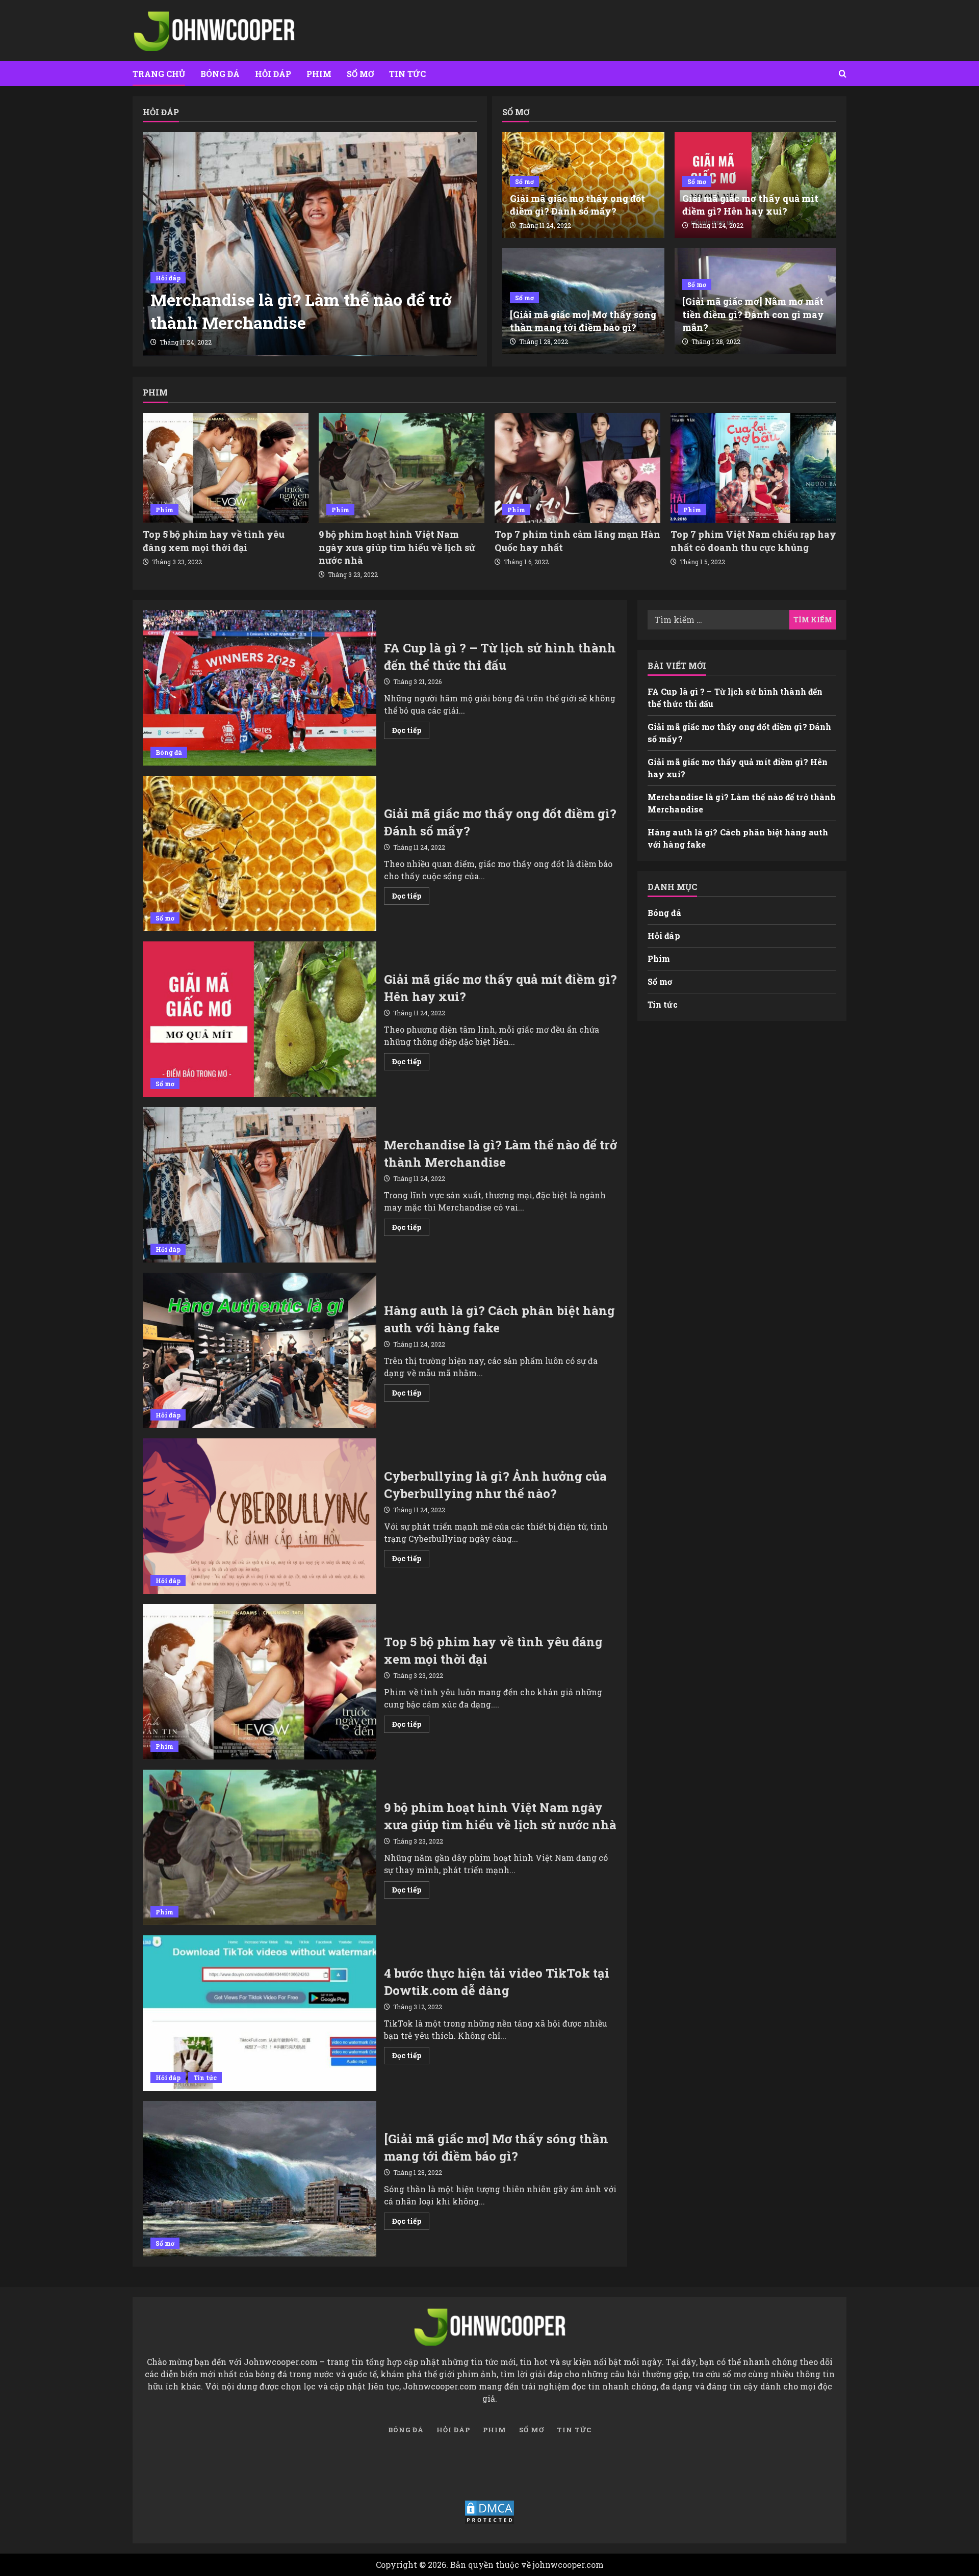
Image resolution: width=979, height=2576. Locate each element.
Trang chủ (159, 74)
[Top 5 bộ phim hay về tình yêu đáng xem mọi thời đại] (226, 468)
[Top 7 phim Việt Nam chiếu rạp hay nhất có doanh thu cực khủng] (753, 468)
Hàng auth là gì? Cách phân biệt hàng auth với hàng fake (260, 1350)
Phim (319, 74)
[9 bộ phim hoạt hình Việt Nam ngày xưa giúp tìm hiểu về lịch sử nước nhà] (402, 468)
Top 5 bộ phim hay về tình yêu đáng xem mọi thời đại (214, 541)
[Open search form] (843, 74)
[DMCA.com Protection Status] (489, 2512)
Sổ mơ (360, 74)
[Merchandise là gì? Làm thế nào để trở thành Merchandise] (310, 243)
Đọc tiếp (411, 732)
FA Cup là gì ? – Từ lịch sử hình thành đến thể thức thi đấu (260, 688)
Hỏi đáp (273, 74)
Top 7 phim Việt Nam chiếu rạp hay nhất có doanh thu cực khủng (753, 541)
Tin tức (407, 74)
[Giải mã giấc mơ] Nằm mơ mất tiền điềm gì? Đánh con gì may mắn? (753, 314)
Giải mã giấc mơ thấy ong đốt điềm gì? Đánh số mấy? (577, 205)
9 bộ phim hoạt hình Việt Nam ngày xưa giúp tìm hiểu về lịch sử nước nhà (397, 547)
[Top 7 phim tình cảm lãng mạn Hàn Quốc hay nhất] (577, 468)
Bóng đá (220, 74)
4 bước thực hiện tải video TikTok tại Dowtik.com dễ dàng (260, 2013)
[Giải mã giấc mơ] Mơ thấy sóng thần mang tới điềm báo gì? (583, 321)
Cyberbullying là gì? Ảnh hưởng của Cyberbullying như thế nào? (260, 1516)
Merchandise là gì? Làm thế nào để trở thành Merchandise (301, 311)
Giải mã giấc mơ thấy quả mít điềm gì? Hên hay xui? (750, 205)
